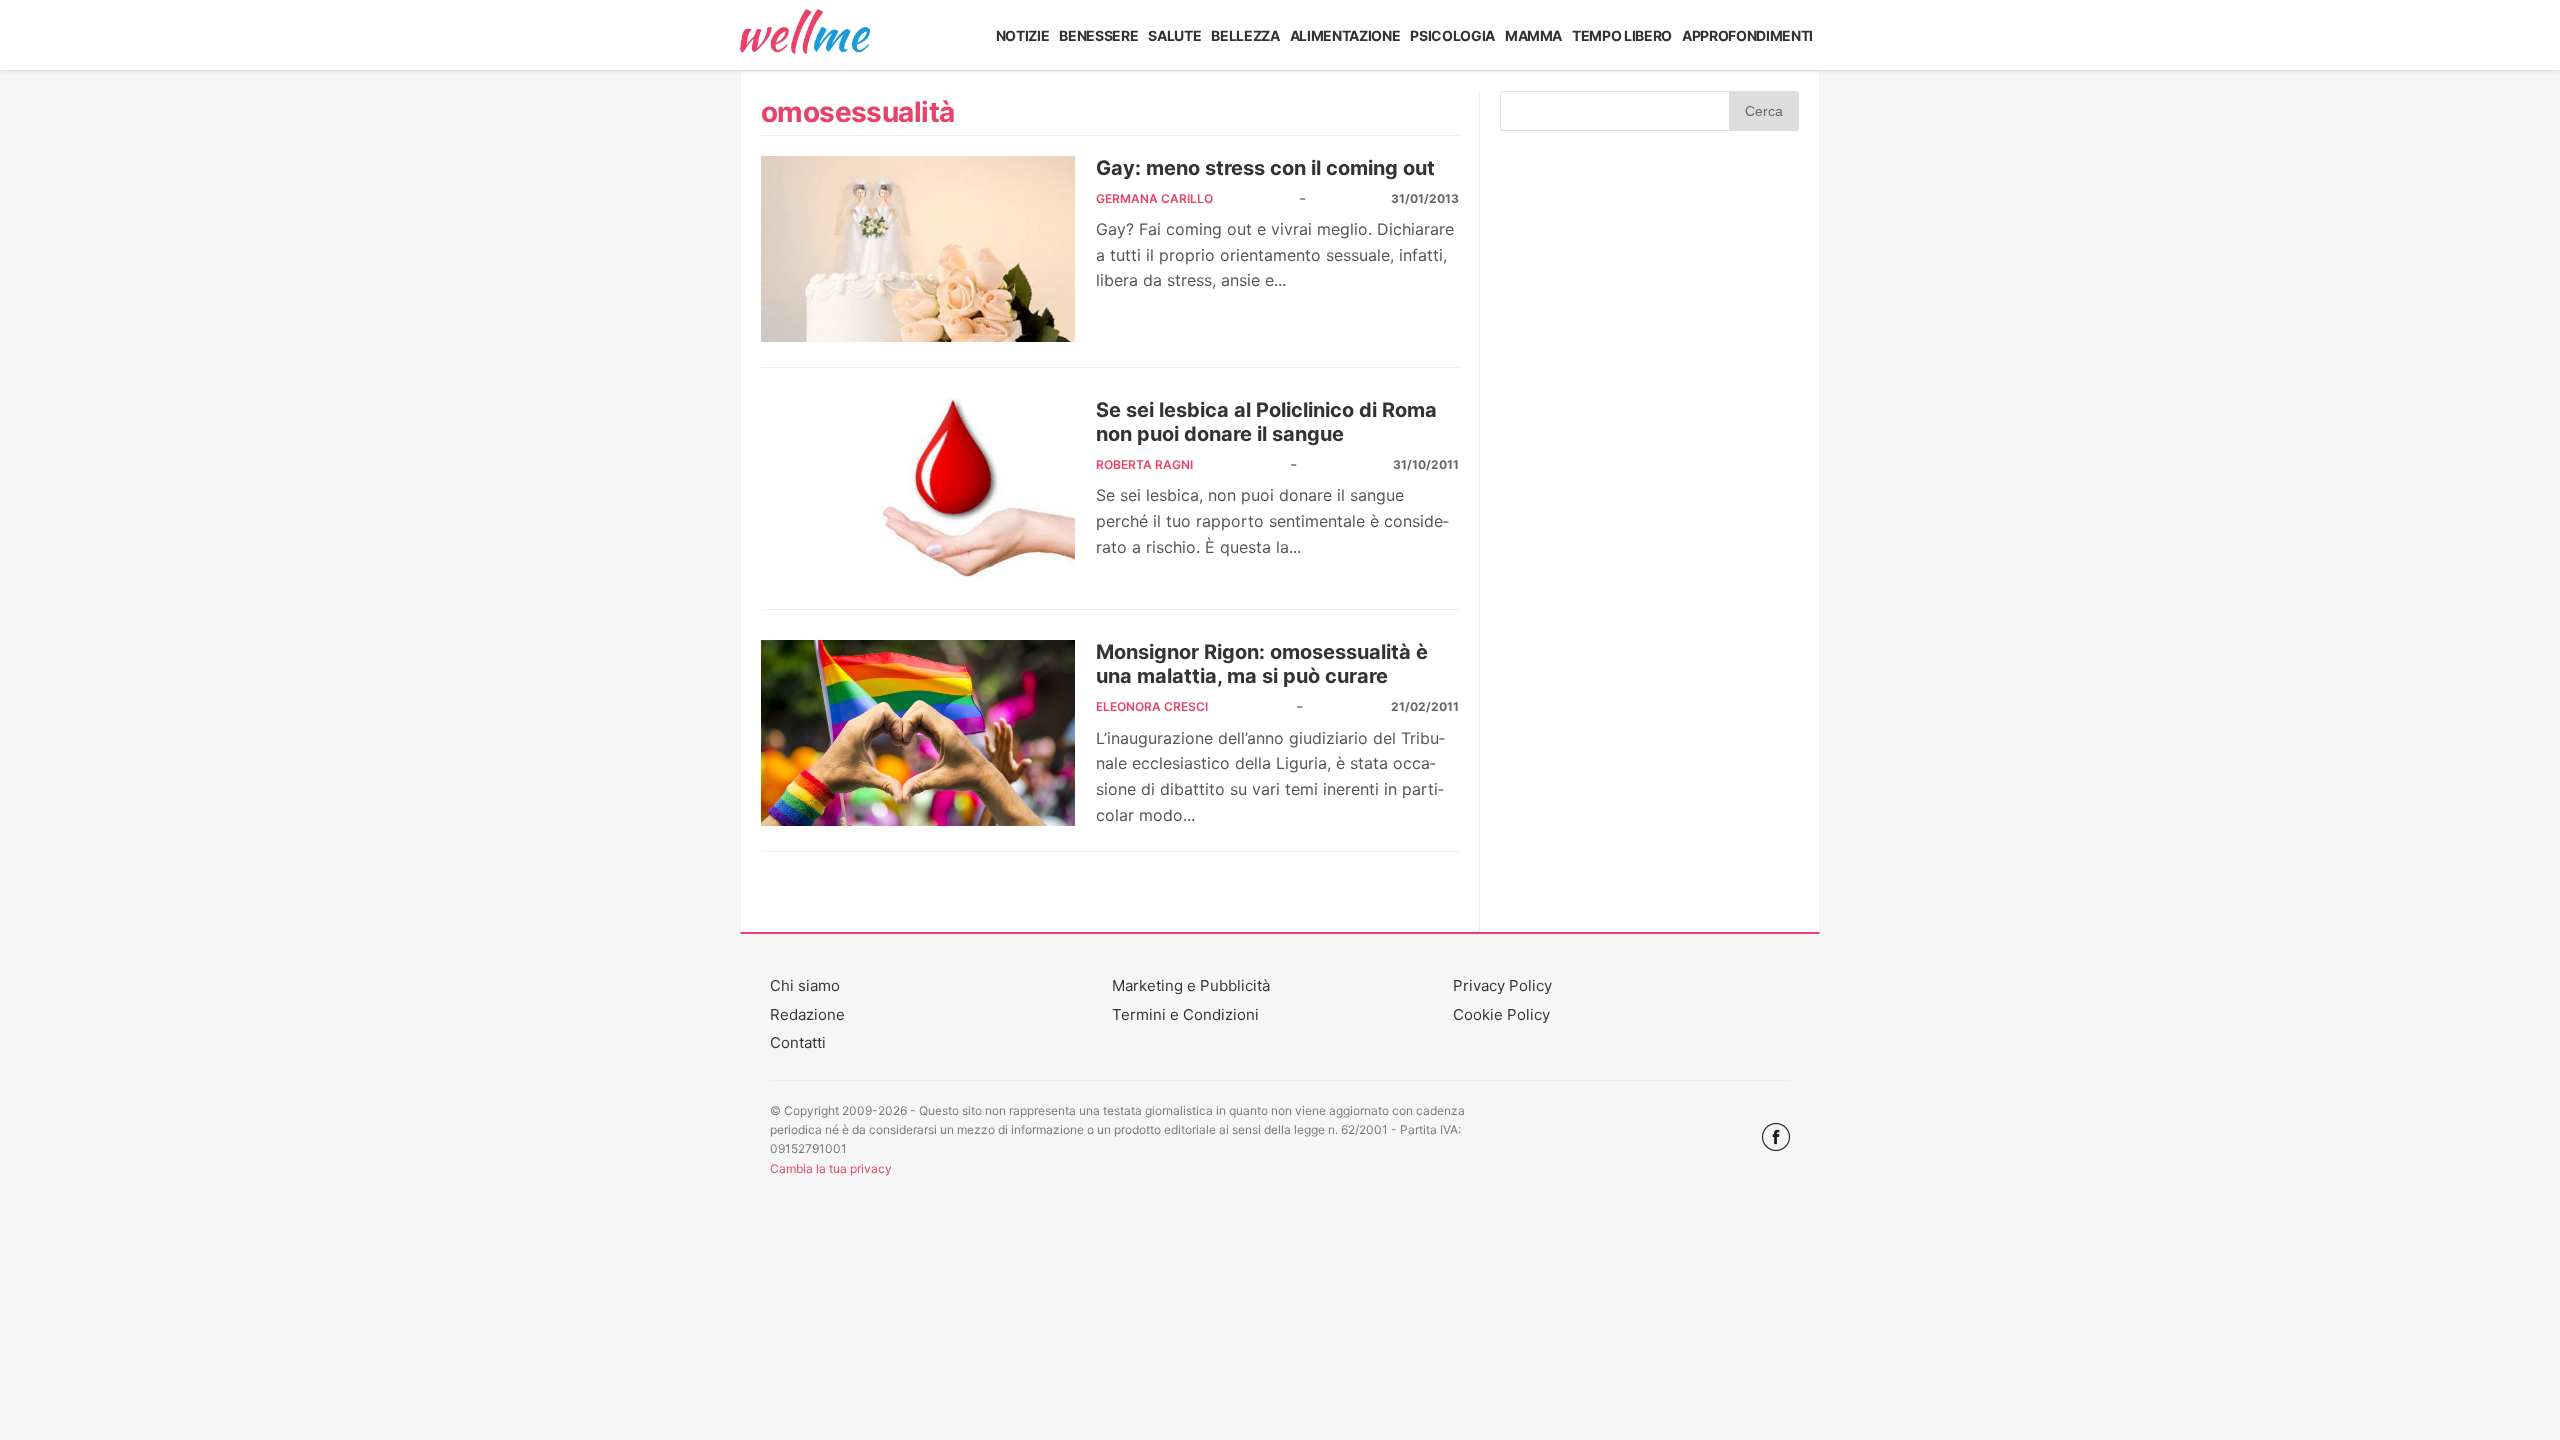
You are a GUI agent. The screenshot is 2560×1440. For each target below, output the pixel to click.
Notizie (1023, 35)
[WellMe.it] (805, 35)
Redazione (807, 1014)
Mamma (1533, 35)
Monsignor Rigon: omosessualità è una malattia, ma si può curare (1262, 664)
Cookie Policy (1501, 1014)
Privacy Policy (1502, 985)
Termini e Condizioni (1185, 1014)
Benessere (1098, 35)
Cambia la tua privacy (831, 1168)
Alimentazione (1345, 35)
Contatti (798, 1042)
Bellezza (1245, 35)
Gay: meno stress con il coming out (1265, 168)
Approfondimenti (1747, 35)
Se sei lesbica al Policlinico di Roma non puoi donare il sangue (1266, 422)
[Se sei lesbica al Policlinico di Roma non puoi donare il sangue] (918, 491)
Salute (1174, 35)
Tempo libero (1622, 35)
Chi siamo (805, 985)
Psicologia (1452, 35)
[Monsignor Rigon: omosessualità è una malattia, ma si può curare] (918, 733)
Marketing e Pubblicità (1191, 985)
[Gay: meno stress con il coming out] (918, 249)
